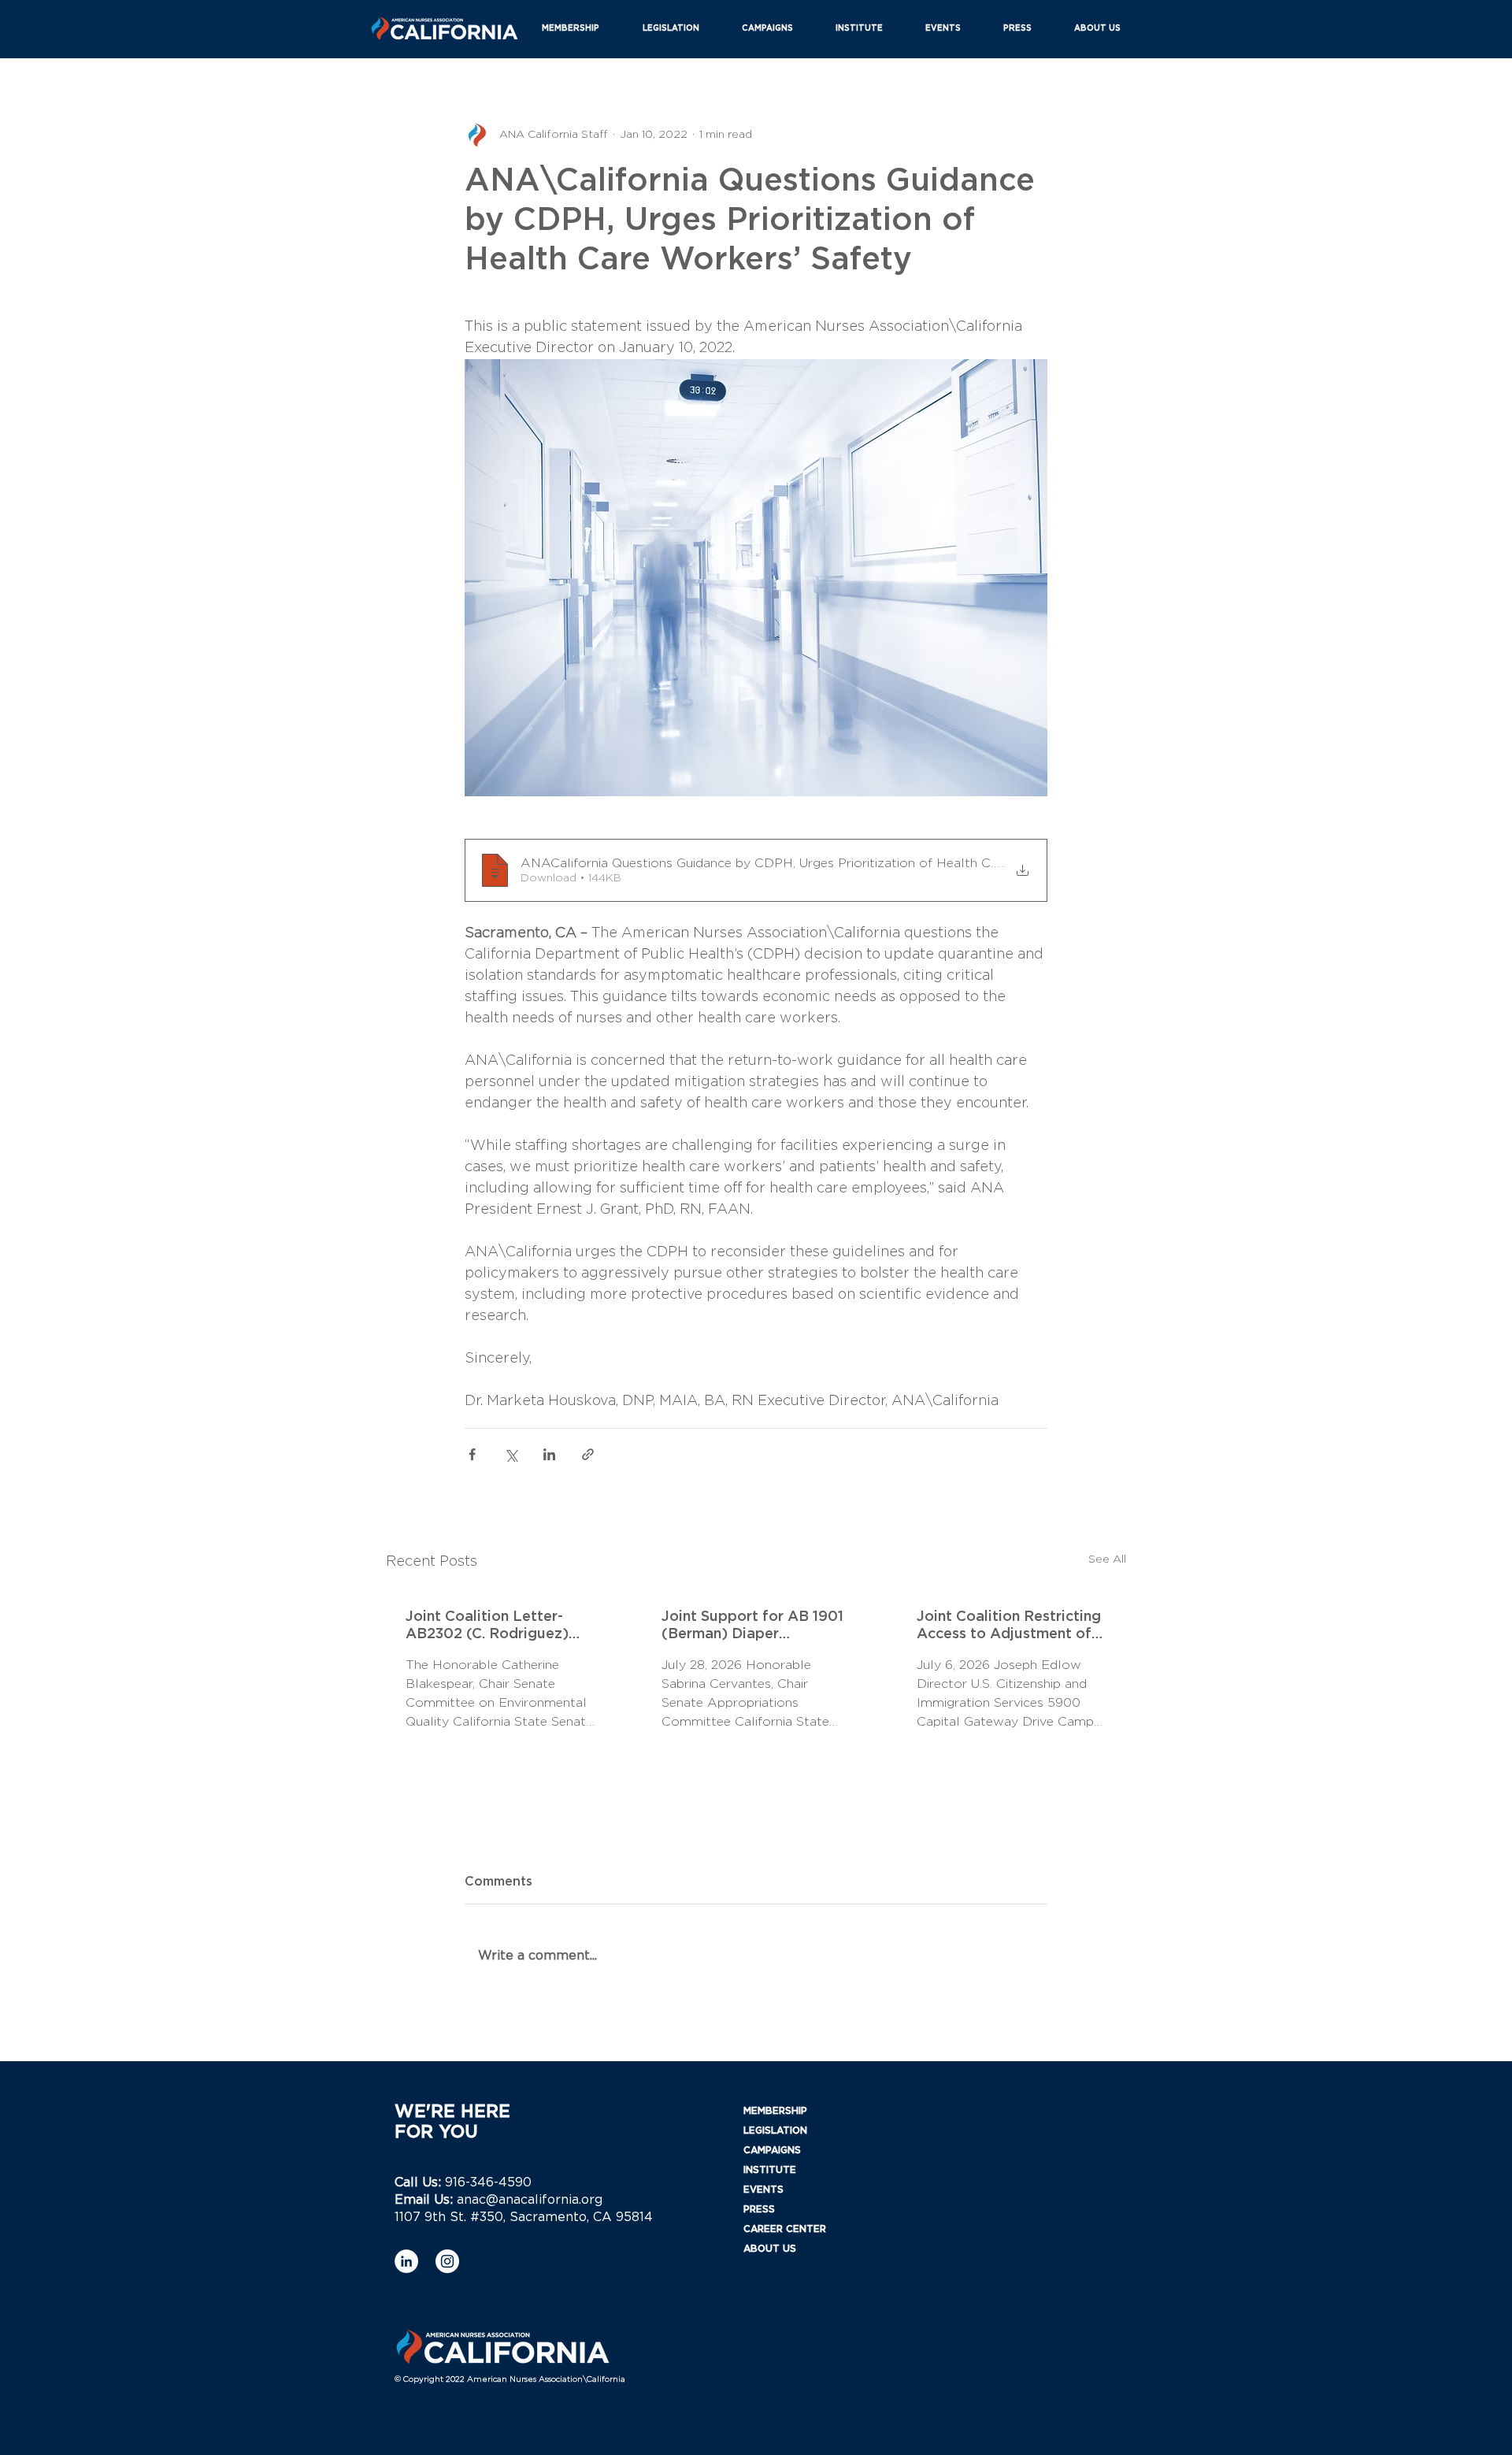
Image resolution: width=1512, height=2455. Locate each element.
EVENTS (763, 2190)
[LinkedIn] (406, 2261)
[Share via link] (588, 1454)
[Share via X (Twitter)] (511, 1454)
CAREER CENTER (785, 2229)
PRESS (759, 2209)
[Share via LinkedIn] (549, 1454)
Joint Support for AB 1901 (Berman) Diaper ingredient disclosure (752, 1626)
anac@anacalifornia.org (530, 2200)
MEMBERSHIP (775, 2111)
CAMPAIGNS (772, 2150)
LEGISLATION (775, 2131)
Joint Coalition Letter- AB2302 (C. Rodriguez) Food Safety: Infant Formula (487, 1626)
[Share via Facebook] (472, 1454)
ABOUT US (770, 2249)
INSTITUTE (770, 2170)
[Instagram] (447, 2261)
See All (1107, 1559)
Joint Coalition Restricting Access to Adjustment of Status (1009, 1626)
